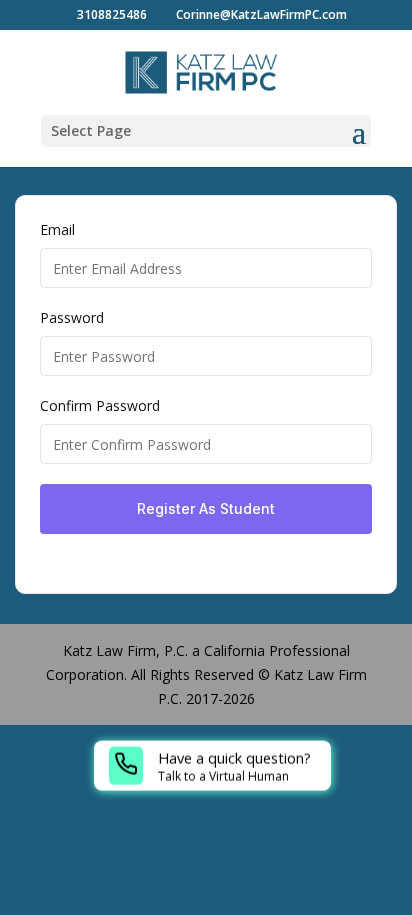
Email (57, 229)
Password (72, 317)
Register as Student (206, 508)
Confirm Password (100, 405)
